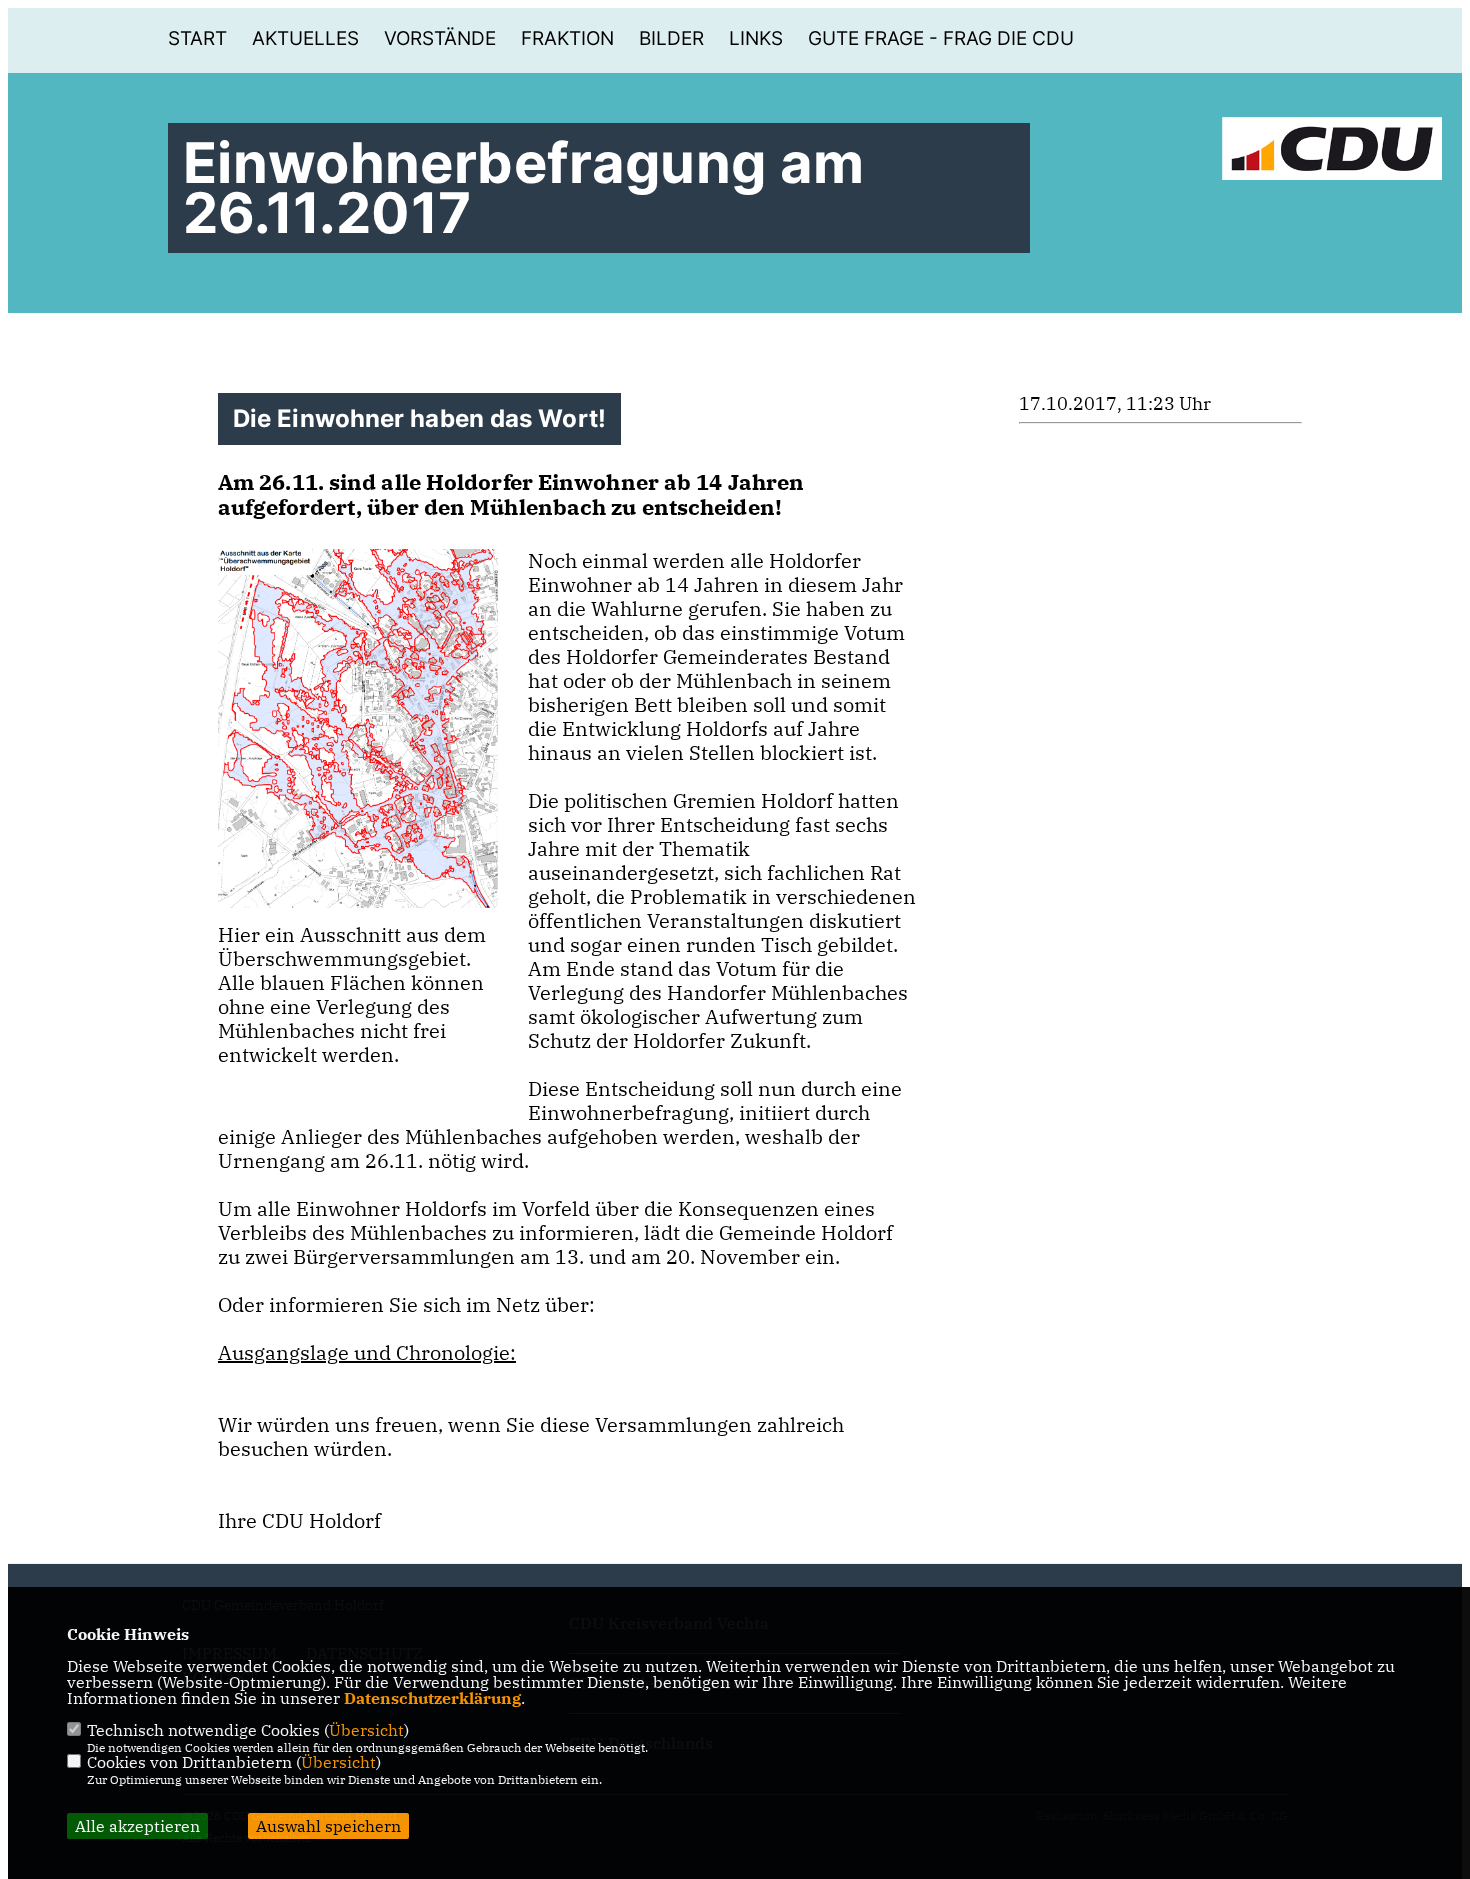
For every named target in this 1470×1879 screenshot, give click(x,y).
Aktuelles (305, 38)
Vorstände (440, 38)
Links (756, 38)
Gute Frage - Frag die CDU (941, 38)
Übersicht (366, 1730)
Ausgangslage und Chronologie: (367, 1352)
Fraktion (567, 38)
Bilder (671, 38)
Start (197, 38)
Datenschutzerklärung (432, 1698)
